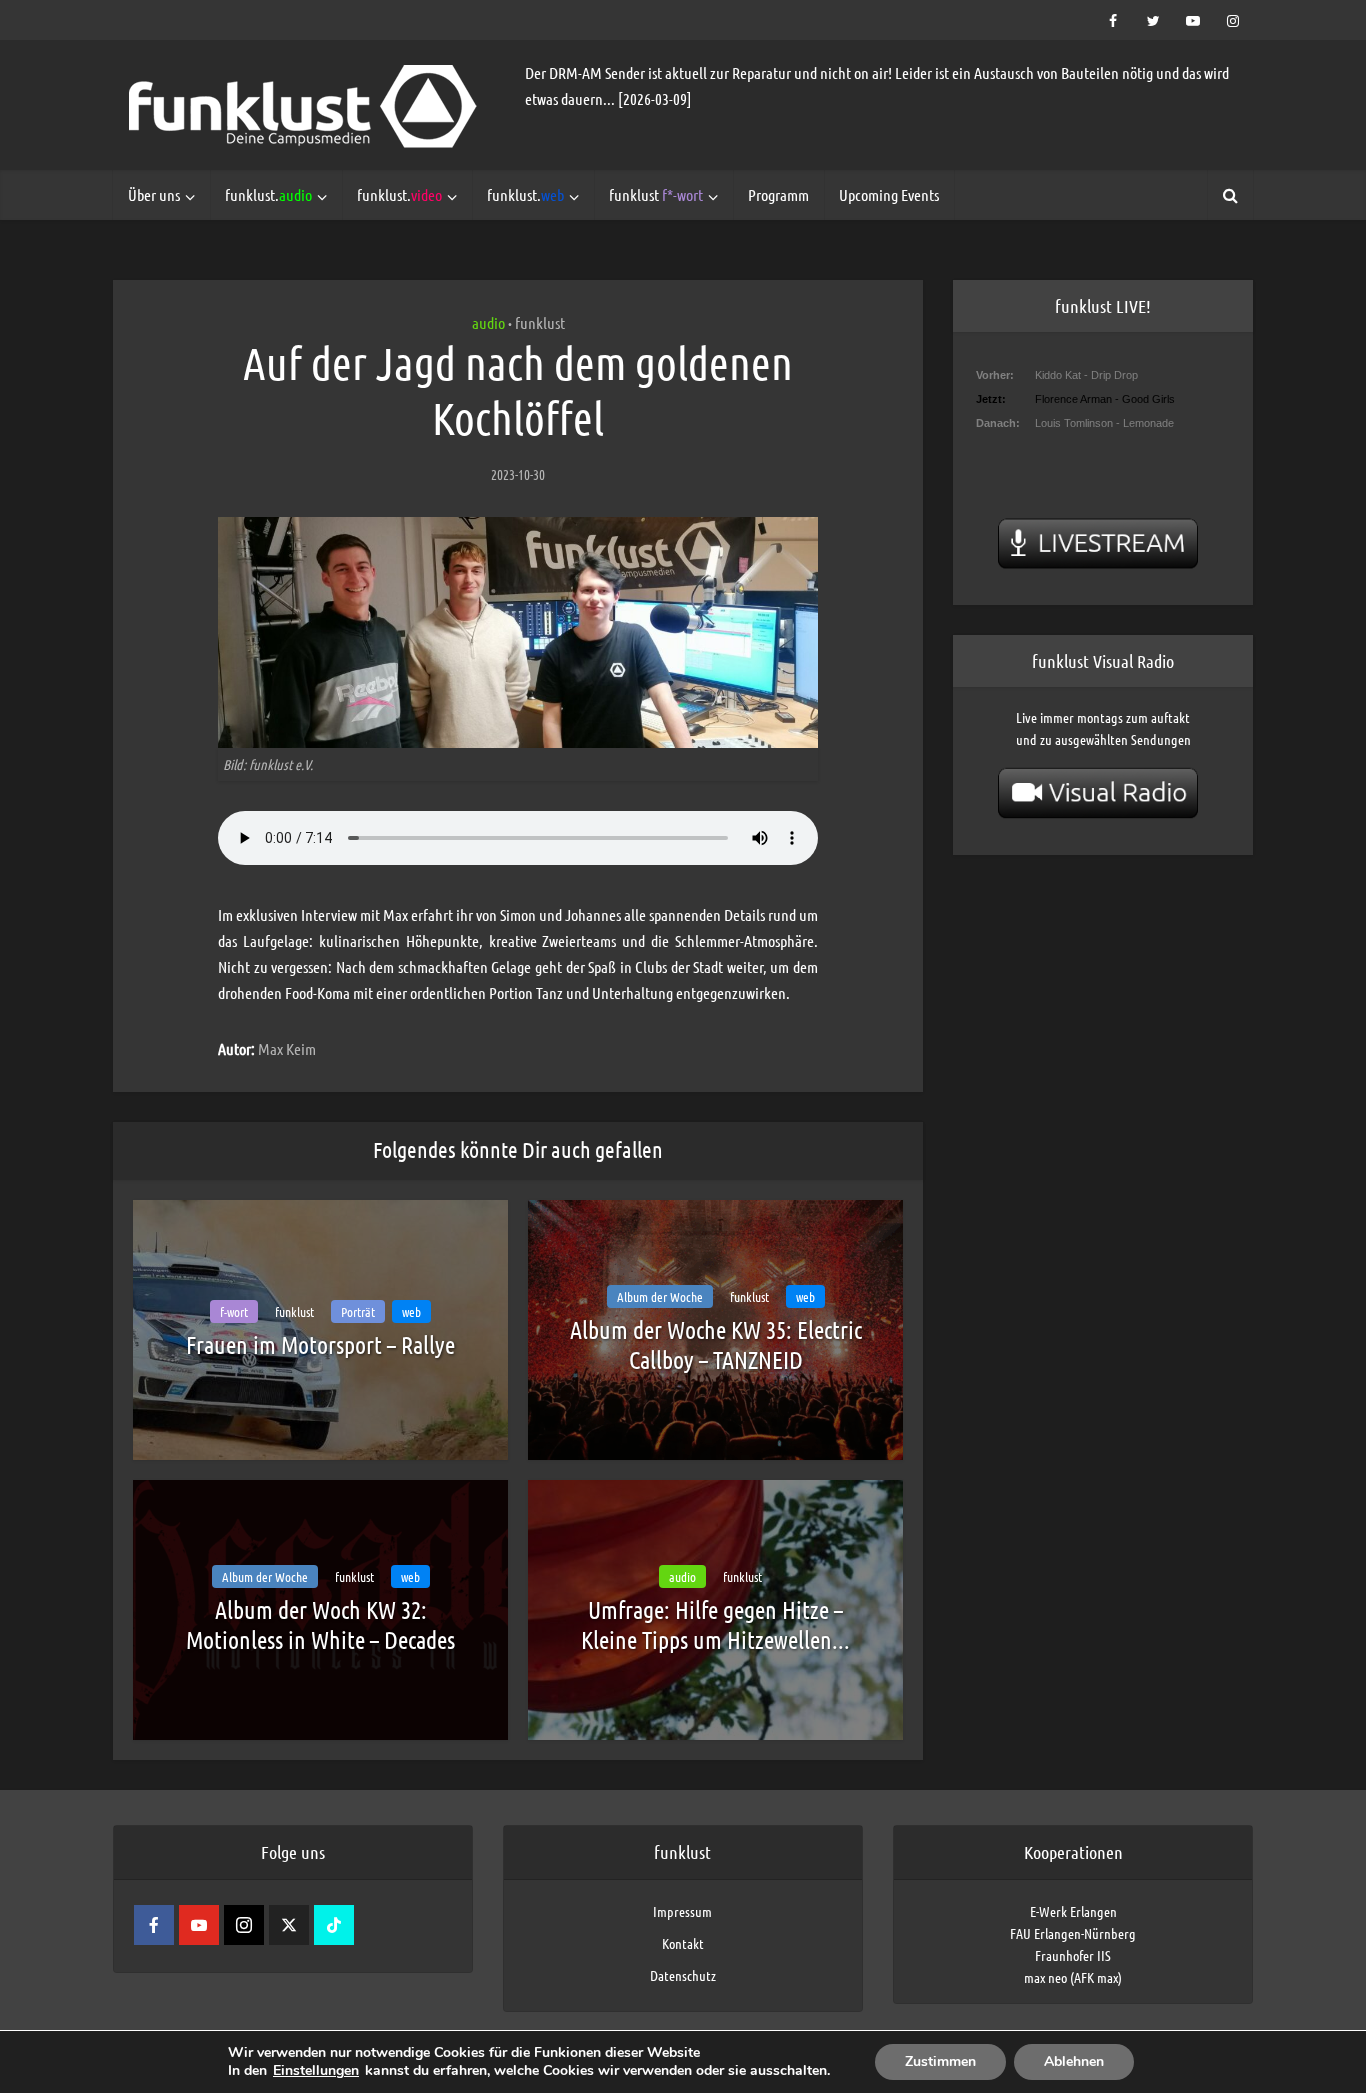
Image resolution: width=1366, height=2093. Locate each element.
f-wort (234, 1311)
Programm (778, 194)
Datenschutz (683, 1975)
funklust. (268, 194)
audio (488, 322)
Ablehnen (1074, 2061)
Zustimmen (940, 2061)
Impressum (682, 1911)
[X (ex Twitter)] (289, 1925)
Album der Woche (660, 1296)
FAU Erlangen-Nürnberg (1073, 1933)
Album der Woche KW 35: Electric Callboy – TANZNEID (716, 1344)
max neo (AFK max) (1073, 1977)
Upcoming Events (889, 194)
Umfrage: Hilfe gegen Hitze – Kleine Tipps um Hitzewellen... (715, 1624)
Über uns (154, 194)
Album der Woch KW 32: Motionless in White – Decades (320, 1624)
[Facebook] (154, 1925)
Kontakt (683, 1943)
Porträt (358, 1311)
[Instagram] (244, 1925)
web (411, 1311)
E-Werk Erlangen (1073, 1911)
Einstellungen (316, 2071)
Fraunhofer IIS (1073, 1955)
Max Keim (287, 1048)
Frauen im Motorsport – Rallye (320, 1344)
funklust (656, 194)
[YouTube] (199, 1925)
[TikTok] (334, 1925)
